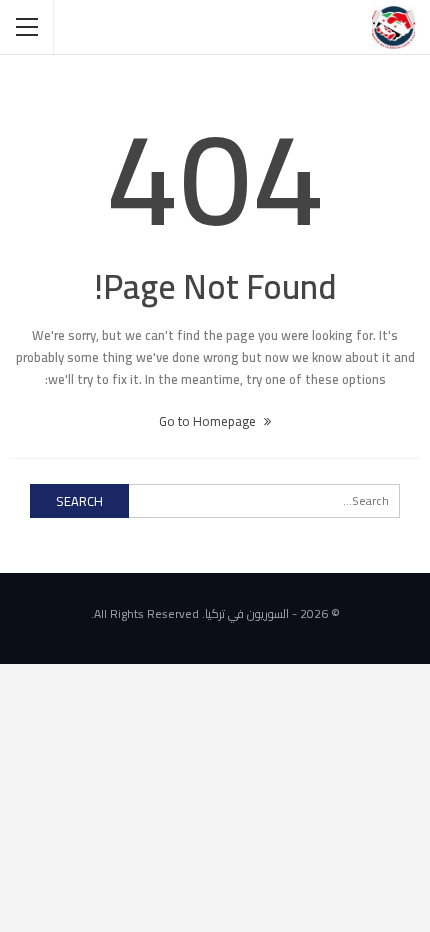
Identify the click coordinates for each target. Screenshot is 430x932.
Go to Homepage (209, 421)
